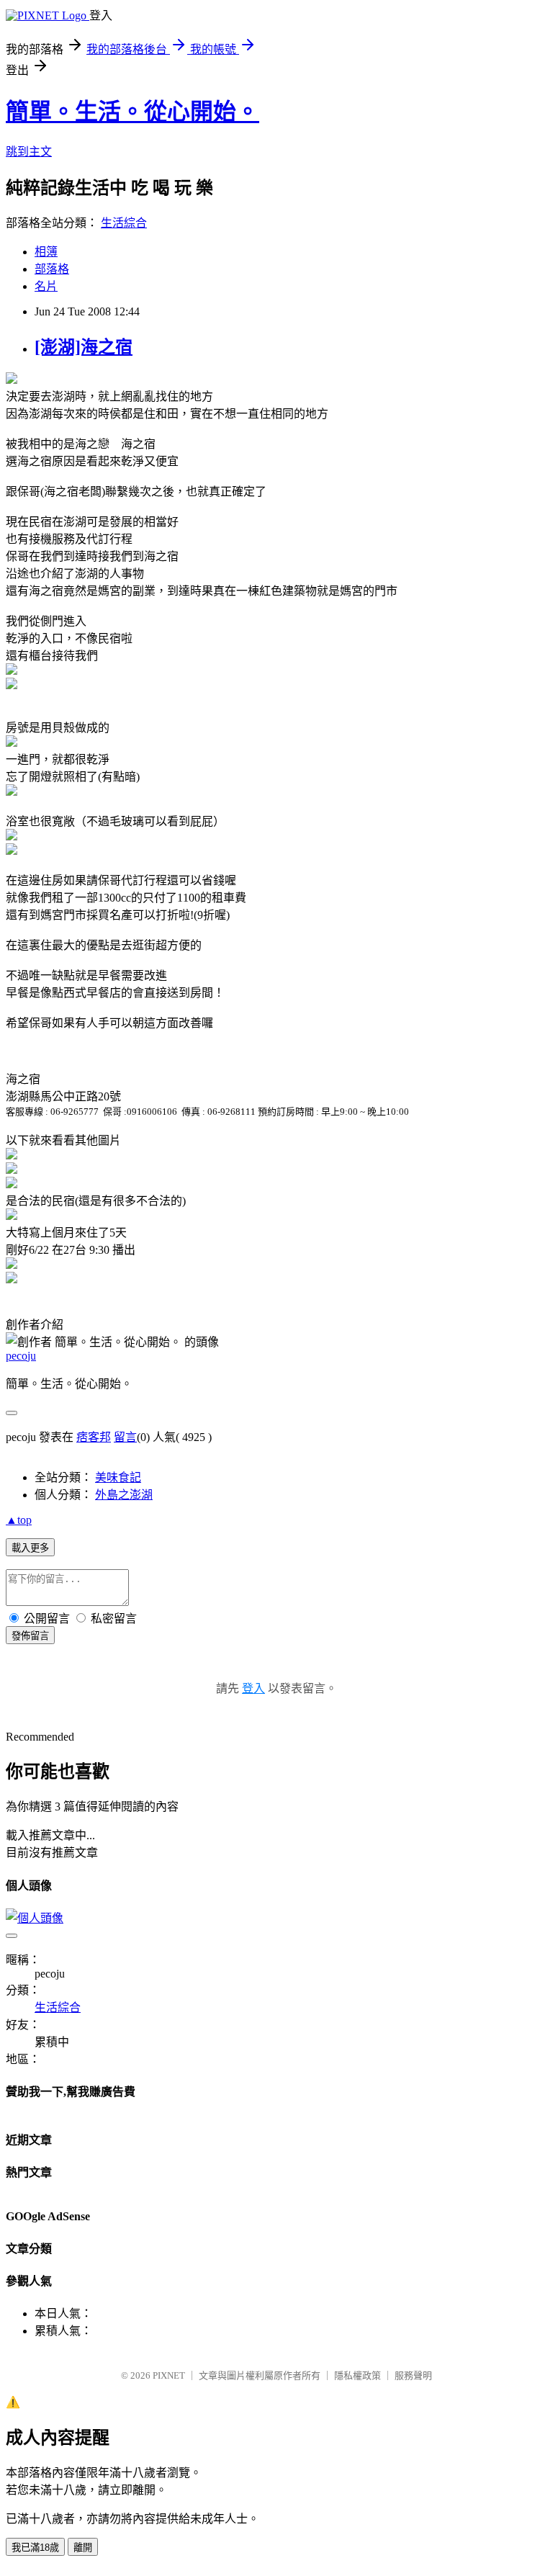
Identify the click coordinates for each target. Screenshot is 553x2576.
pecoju (21, 1356)
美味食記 (118, 1477)
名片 (46, 286)
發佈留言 (30, 1636)
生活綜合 (124, 223)
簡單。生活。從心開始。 (132, 112)
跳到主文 (29, 152)
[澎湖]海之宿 (84, 347)
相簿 (46, 252)
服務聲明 (413, 2375)
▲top (19, 1520)
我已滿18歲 (35, 2548)
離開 (83, 2548)
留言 (125, 1437)
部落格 (52, 269)
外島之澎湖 (124, 1495)
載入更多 (30, 1548)
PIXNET (169, 2375)
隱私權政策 (358, 2375)
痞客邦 (94, 1437)
